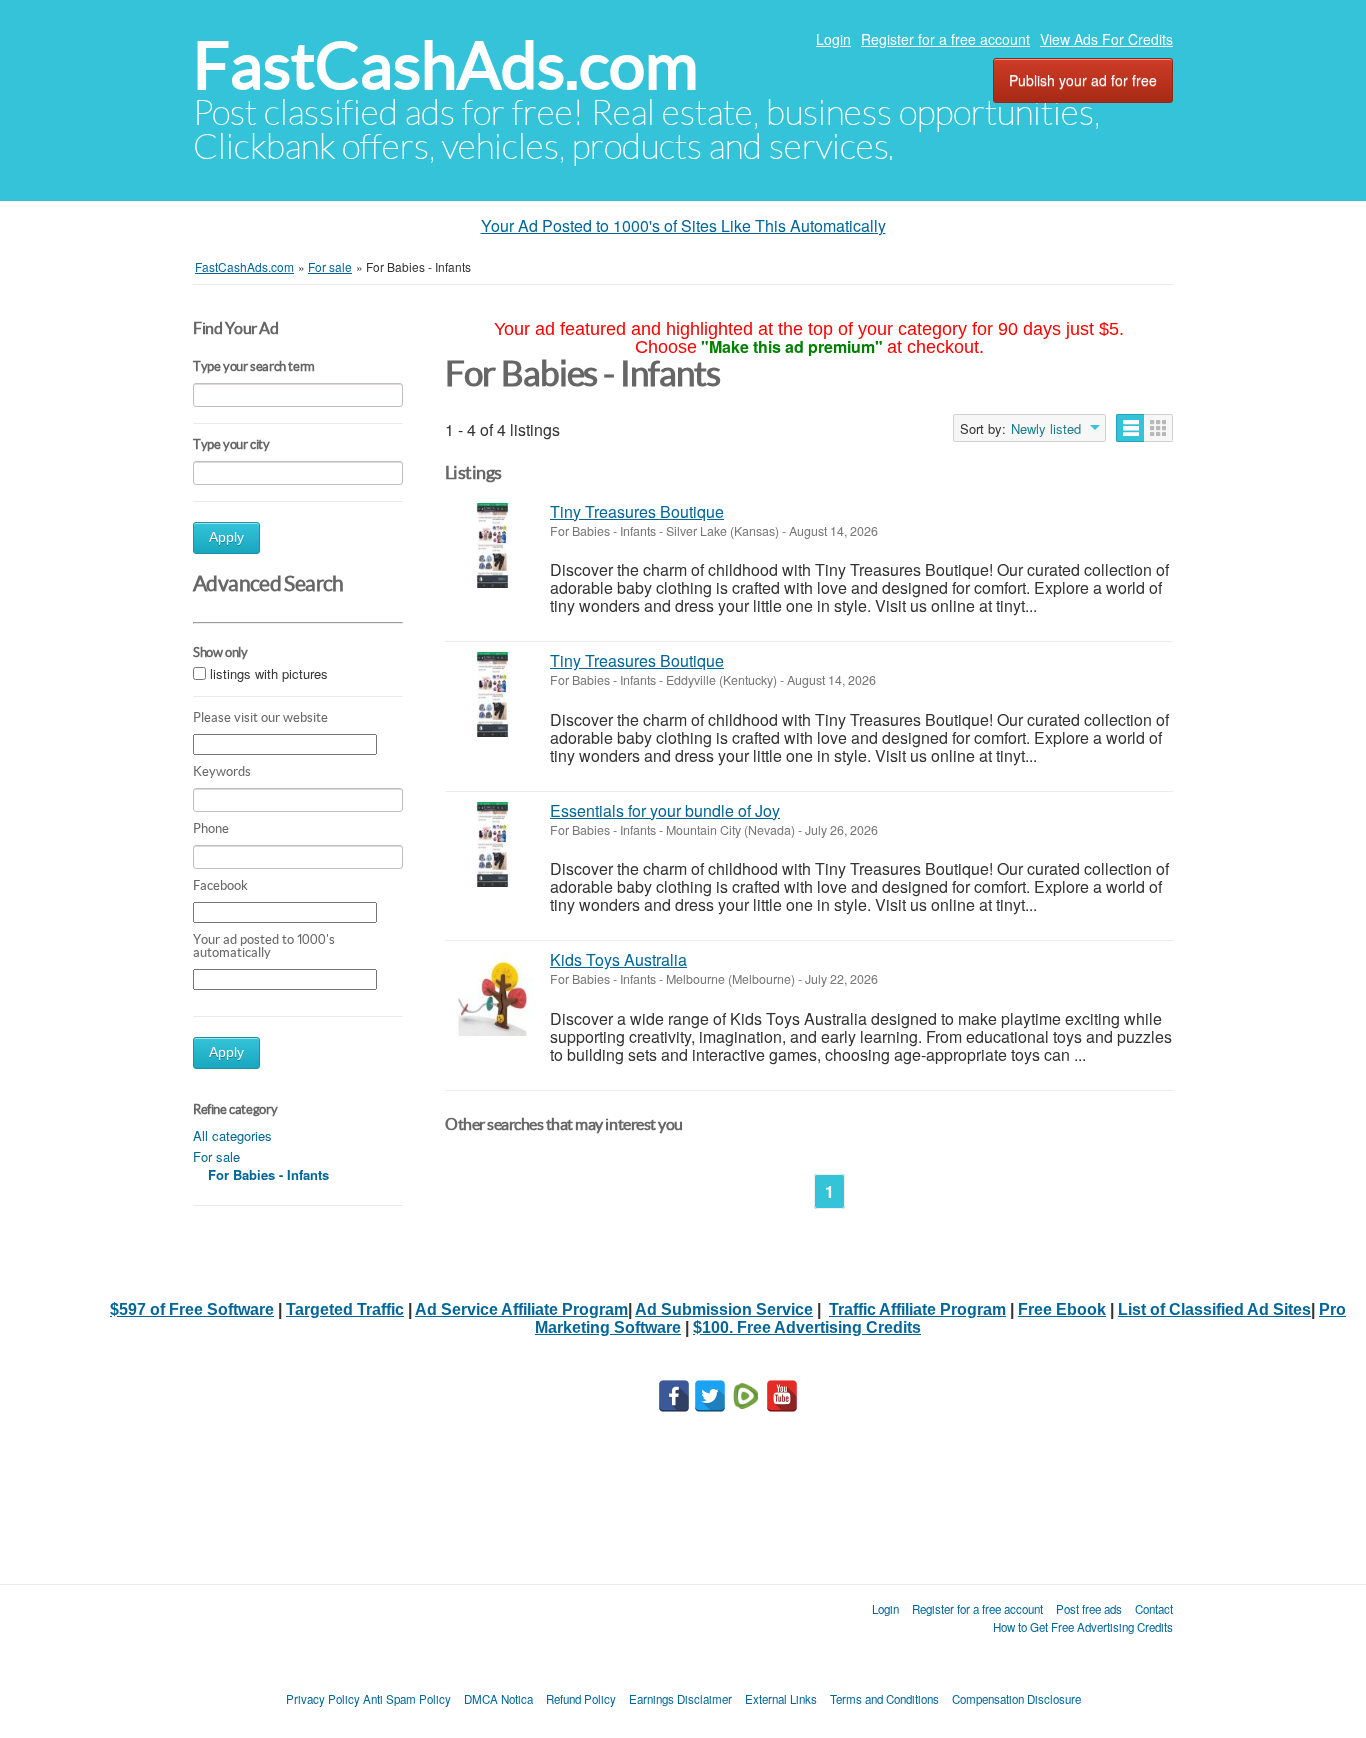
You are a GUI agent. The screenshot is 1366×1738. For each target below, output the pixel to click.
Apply (226, 537)
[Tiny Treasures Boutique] (492, 545)
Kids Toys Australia (618, 959)
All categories (232, 1135)
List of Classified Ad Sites (1214, 1309)
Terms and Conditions (884, 1699)
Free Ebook (1062, 1309)
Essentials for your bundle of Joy (665, 810)
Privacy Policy (323, 1699)
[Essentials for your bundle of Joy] (492, 844)
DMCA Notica (498, 1699)
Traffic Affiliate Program (917, 1309)
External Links (781, 1699)
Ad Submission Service (724, 1309)
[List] (1130, 428)
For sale (216, 1156)
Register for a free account (945, 39)
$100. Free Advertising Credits (807, 1327)
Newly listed (1046, 429)
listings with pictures (269, 673)
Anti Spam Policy (407, 1699)
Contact (1154, 1609)
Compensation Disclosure (1016, 1699)
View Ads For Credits (1106, 39)
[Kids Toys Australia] (492, 993)
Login (833, 39)
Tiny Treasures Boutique (637, 511)
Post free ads (1089, 1609)
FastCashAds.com (445, 65)
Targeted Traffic (345, 1309)
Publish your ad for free (1083, 80)
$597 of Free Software (192, 1309)
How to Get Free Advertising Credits (1083, 1627)
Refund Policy (581, 1699)
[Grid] (1158, 428)
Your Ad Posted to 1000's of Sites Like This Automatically (683, 225)
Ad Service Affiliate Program (521, 1309)
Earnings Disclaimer (680, 1699)
